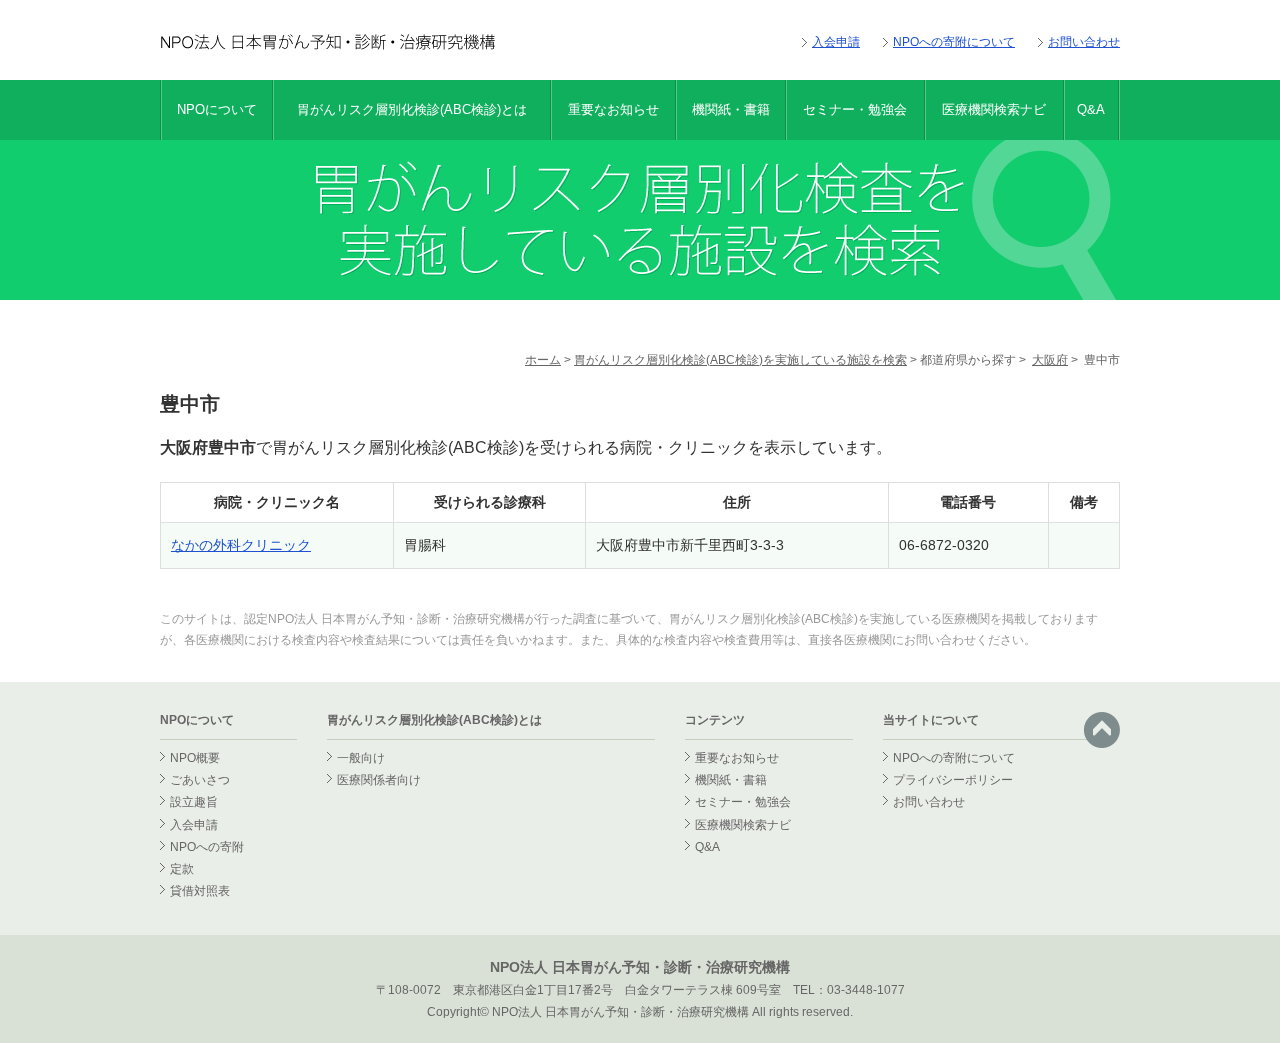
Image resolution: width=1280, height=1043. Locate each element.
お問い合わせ (1084, 42)
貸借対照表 (200, 891)
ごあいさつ (200, 780)
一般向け (361, 758)
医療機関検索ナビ (994, 109)
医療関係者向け (379, 780)
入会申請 (836, 42)
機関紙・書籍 (731, 109)
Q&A (1091, 109)
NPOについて (217, 109)
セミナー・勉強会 (855, 109)
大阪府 (1050, 360)
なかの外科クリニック (241, 545)
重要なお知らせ (613, 109)
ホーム (543, 360)
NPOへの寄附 (207, 847)
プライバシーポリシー (953, 780)
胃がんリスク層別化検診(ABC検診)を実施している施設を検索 (740, 360)
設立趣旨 (194, 802)
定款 (182, 869)
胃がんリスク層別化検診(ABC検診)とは (412, 109)
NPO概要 (195, 758)
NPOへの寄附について (954, 42)
